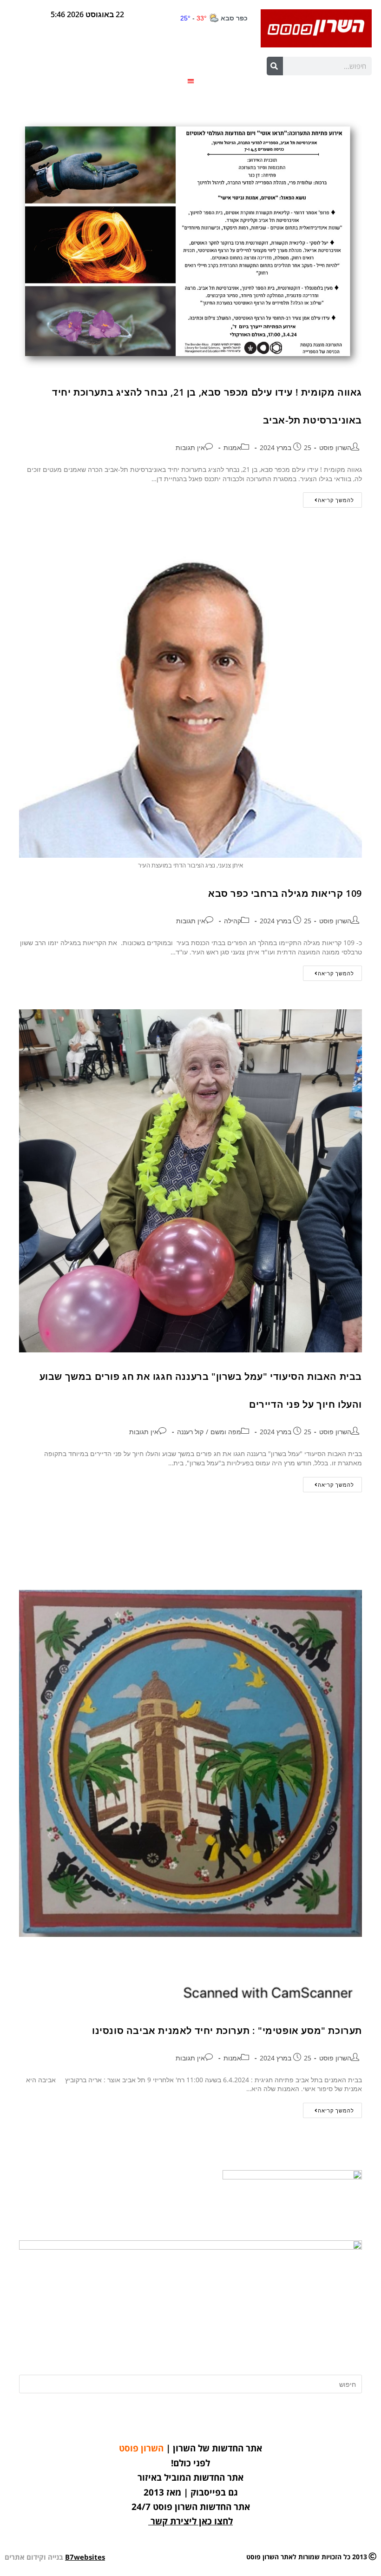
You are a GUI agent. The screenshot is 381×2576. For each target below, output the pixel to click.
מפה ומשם (226, 1432)
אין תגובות (190, 447)
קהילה (233, 921)
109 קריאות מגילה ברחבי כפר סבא (285, 893)
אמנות (232, 447)
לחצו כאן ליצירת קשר (192, 2521)
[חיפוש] (275, 66)
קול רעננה (190, 1432)
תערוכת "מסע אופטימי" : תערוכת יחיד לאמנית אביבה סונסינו (227, 2030)
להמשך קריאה (328, 498)
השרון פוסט (335, 447)
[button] (191, 81)
